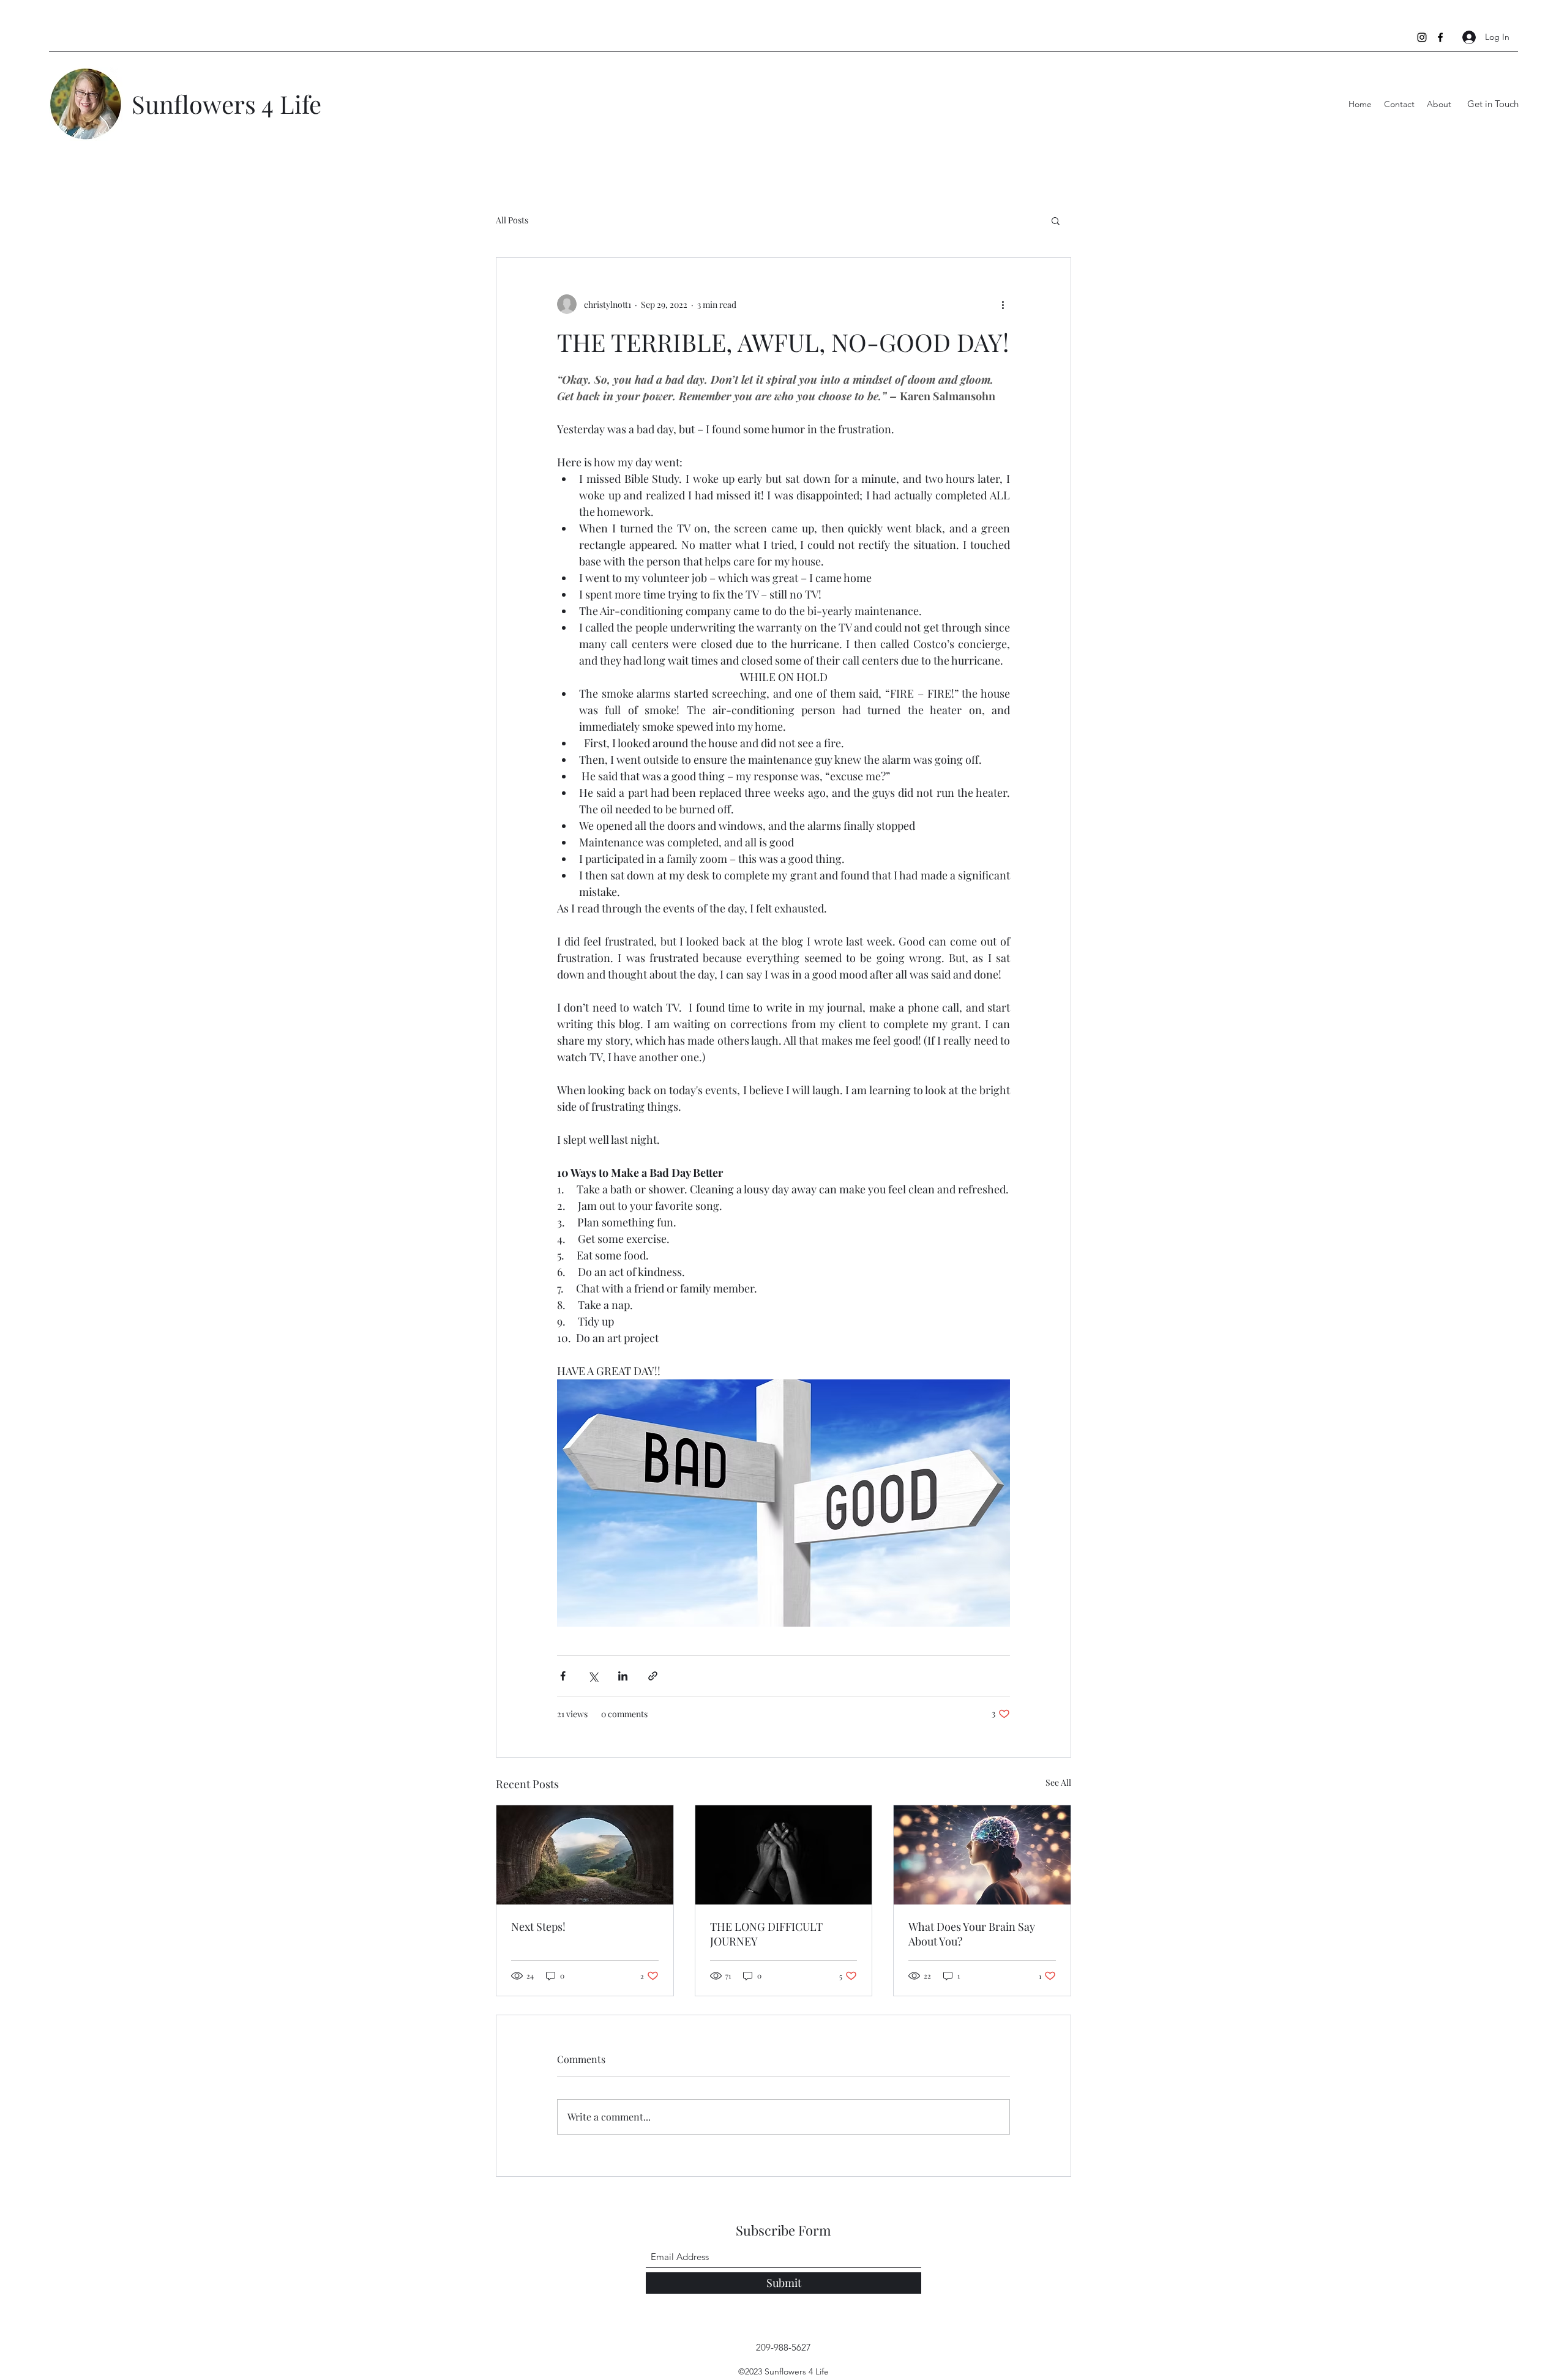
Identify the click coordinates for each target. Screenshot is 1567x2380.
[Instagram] (1422, 37)
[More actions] (1003, 304)
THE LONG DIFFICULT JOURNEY (766, 1934)
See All (1058, 1782)
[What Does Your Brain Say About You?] (982, 1855)
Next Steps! (538, 1927)
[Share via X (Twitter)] (593, 1676)
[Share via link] (653, 1676)
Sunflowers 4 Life (226, 104)
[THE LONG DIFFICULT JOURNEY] (784, 1855)
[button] (1056, 220)
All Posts (512, 220)
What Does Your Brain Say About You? (972, 1934)
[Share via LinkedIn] (623, 1676)
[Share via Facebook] (563, 1676)
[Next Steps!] (585, 1855)
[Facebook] (1440, 37)
